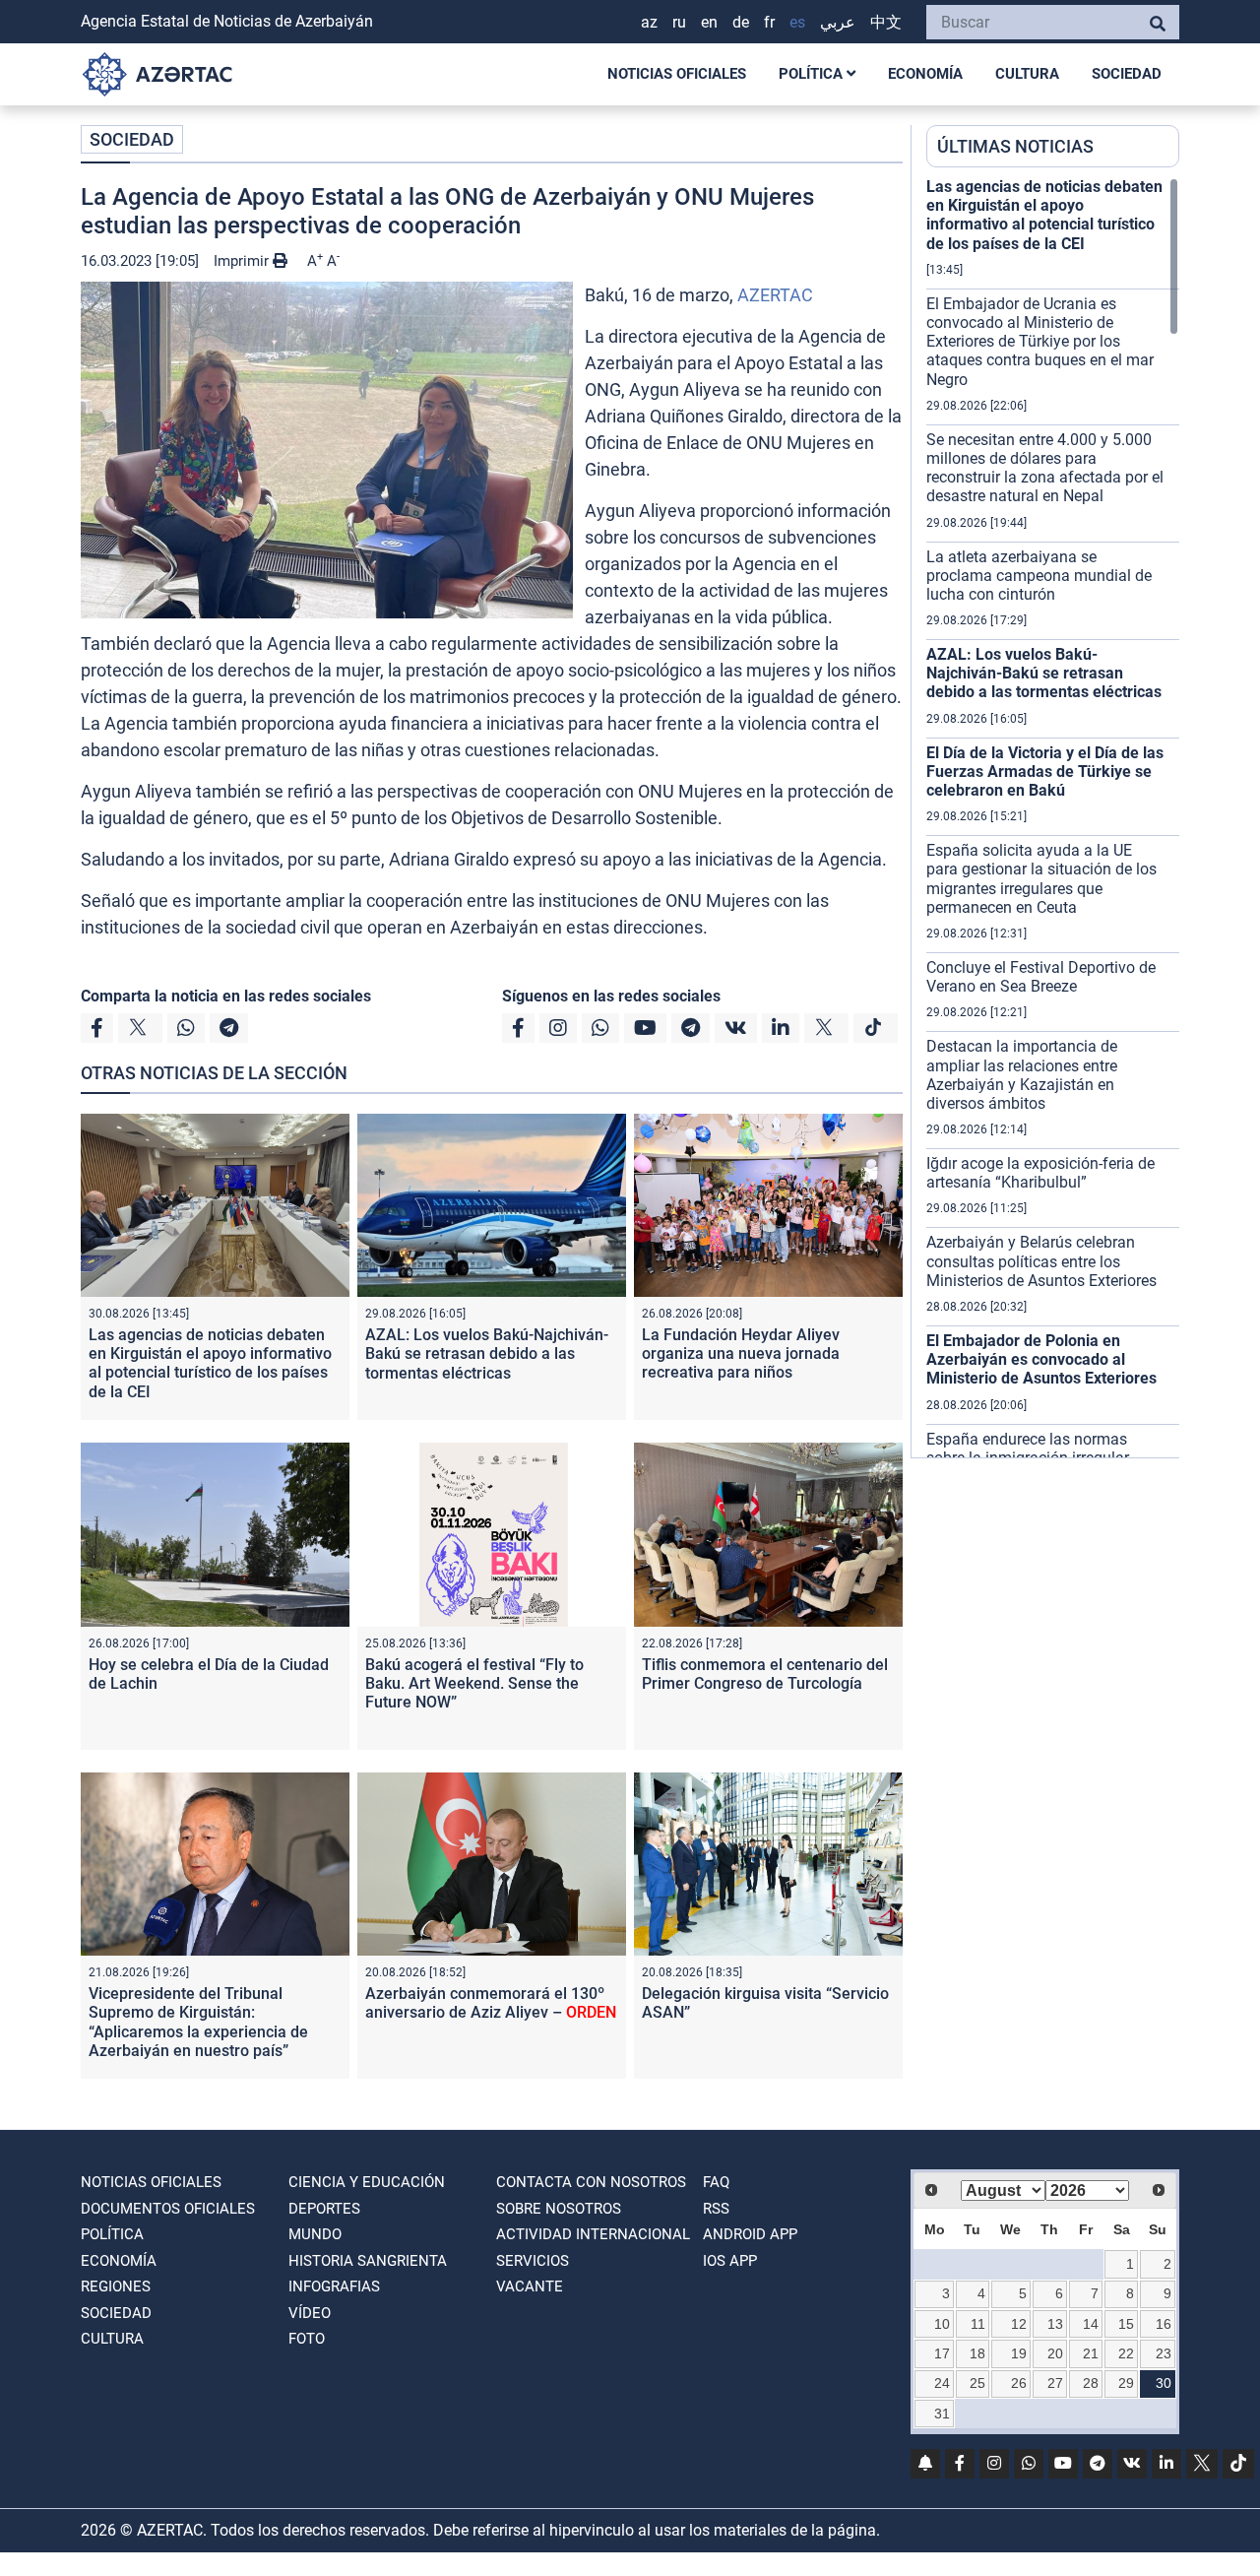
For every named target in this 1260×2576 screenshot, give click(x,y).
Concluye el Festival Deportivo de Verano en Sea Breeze (1041, 977)
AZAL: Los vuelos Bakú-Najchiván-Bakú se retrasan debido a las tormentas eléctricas (487, 1353)
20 (1055, 2353)
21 (1091, 2353)
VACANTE (530, 2286)
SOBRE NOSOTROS (559, 2209)
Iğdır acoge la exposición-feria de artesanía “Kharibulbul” (1040, 1173)
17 (942, 2353)
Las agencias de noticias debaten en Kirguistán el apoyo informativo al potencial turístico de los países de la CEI (210, 1363)
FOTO (307, 2339)
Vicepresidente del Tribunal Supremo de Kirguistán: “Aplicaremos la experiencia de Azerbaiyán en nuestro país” (198, 2022)
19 (1019, 2353)
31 (942, 2414)
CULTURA (1027, 74)
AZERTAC (775, 295)
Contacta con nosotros (591, 2182)
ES (797, 22)
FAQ (716, 2182)
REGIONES (116, 2286)
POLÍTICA (813, 74)
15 (1126, 2324)
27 (1055, 2383)
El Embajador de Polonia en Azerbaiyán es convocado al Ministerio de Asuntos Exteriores (1041, 1359)
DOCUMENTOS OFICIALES (168, 2209)
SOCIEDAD (1127, 74)
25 (977, 2383)
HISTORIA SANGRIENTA (368, 2261)
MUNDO (315, 2234)
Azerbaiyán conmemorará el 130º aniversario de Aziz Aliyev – (491, 2003)
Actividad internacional (593, 2234)
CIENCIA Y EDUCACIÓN (367, 2182)
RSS (716, 2209)
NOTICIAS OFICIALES (677, 74)
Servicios (533, 2261)
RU (679, 22)
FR (769, 22)
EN (709, 22)
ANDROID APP (750, 2234)
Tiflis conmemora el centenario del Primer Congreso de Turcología (765, 1674)
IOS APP (730, 2261)
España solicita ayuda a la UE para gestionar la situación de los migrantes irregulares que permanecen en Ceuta (1041, 879)
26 (1019, 2383)
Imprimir (243, 261)
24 (942, 2383)
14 (1091, 2324)
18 (977, 2353)
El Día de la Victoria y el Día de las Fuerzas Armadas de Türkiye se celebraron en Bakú (1045, 772)
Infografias (334, 2286)
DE (741, 22)
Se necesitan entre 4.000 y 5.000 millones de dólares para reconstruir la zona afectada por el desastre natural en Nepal (1045, 468)
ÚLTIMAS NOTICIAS (1015, 146)
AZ (649, 22)
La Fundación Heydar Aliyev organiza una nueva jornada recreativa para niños (741, 1353)
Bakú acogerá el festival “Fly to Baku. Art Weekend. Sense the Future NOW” (474, 1683)
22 (1126, 2353)
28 (1091, 2383)
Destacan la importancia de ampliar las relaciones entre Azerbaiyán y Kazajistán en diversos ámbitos (1022, 1075)
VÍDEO (310, 2313)
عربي (838, 22)
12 (1019, 2324)
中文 (886, 22)
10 (942, 2324)
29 (1126, 2383)
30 (1164, 2383)
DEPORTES (324, 2209)
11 (978, 2324)
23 (1164, 2353)
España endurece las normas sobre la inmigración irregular (1028, 1449)
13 (1055, 2324)
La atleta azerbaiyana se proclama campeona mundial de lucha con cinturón (1039, 576)
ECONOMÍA (925, 74)
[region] (1053, 817)
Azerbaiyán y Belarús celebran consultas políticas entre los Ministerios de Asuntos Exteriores (1041, 1261)
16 (1164, 2324)
